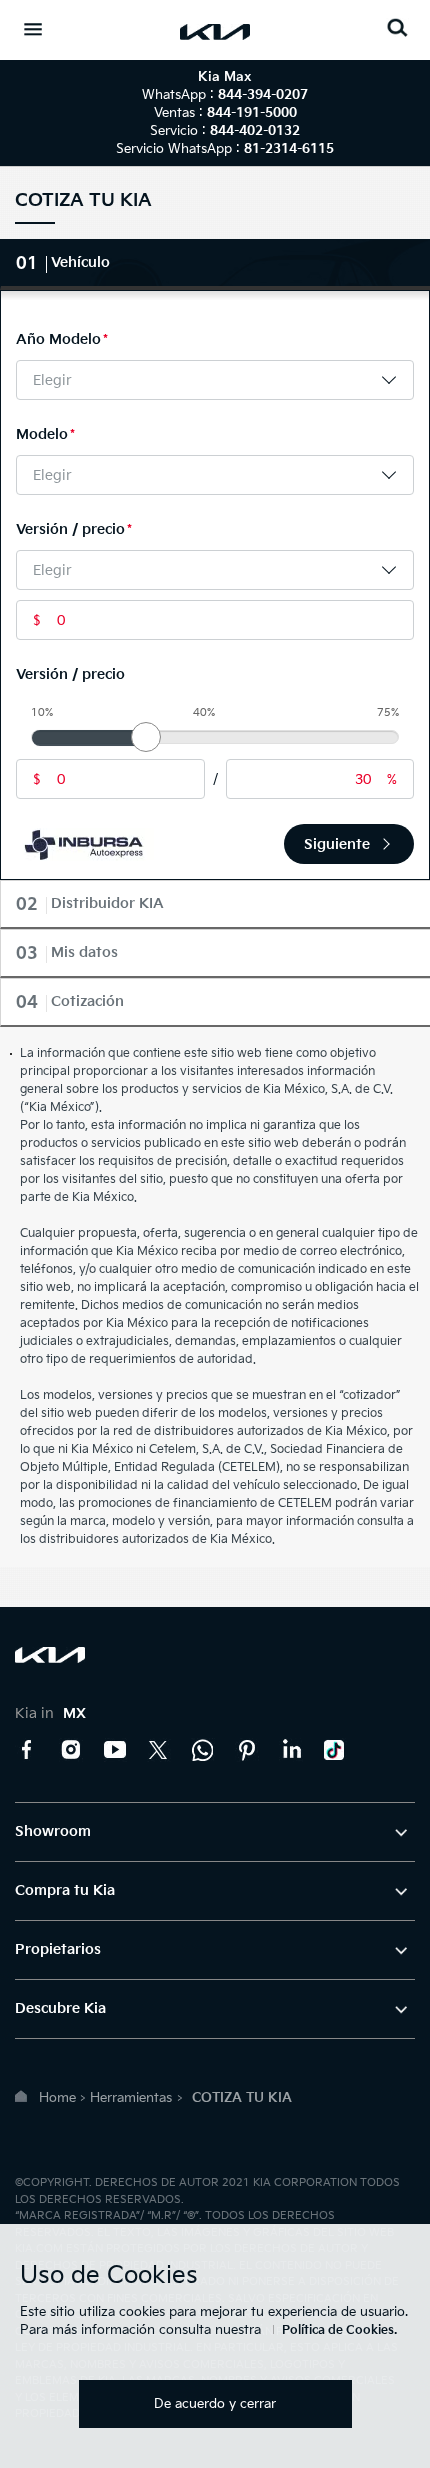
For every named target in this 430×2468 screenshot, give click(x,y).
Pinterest (247, 1750)
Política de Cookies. (339, 2330)
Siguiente (337, 844)
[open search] (397, 27)
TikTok (335, 1750)
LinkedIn (291, 1750)
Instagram (71, 1750)
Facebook (27, 1750)
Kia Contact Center (203, 1750)
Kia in (50, 1713)
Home (57, 2098)
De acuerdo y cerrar (215, 2404)
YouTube (115, 1750)
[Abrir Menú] (33, 29)
